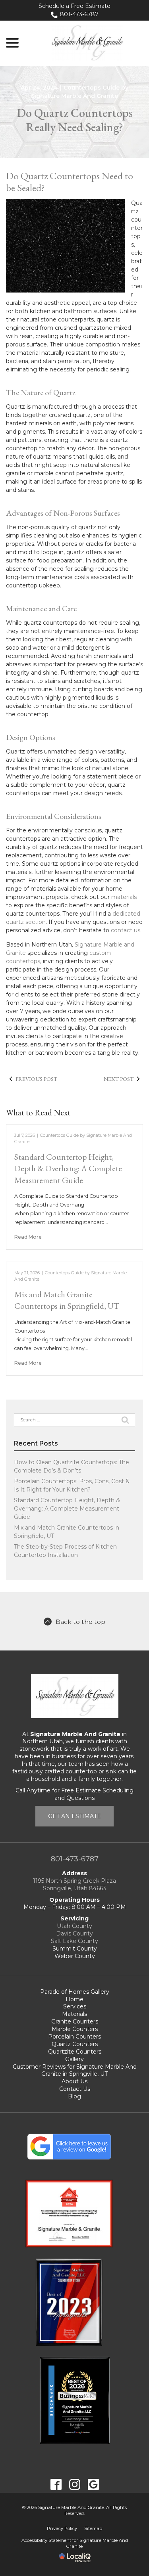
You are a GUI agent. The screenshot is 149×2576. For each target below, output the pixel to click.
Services (75, 2006)
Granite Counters (75, 2021)
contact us (126, 930)
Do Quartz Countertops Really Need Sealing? (75, 120)
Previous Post (36, 1079)
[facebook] (56, 2484)
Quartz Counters (75, 2044)
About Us (74, 2081)
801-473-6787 (79, 14)
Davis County (74, 1933)
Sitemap (93, 2528)
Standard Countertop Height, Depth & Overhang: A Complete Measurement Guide (68, 1168)
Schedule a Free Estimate (74, 6)
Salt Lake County (74, 1941)
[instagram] (74, 2484)
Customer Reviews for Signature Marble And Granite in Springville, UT (75, 2070)
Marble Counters (75, 2029)
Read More (28, 1237)
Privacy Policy (62, 2528)
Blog (74, 2096)
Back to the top (80, 1622)
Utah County (74, 1926)
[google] (93, 2484)
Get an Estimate (74, 1816)
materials (124, 897)
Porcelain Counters (74, 2037)
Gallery (74, 2059)
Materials (74, 2014)
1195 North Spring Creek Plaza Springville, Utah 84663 (74, 1885)
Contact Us (75, 2089)
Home (74, 1999)
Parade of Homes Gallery (75, 1992)
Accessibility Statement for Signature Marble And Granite (75, 2543)
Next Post (119, 1079)
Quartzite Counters (75, 2052)
